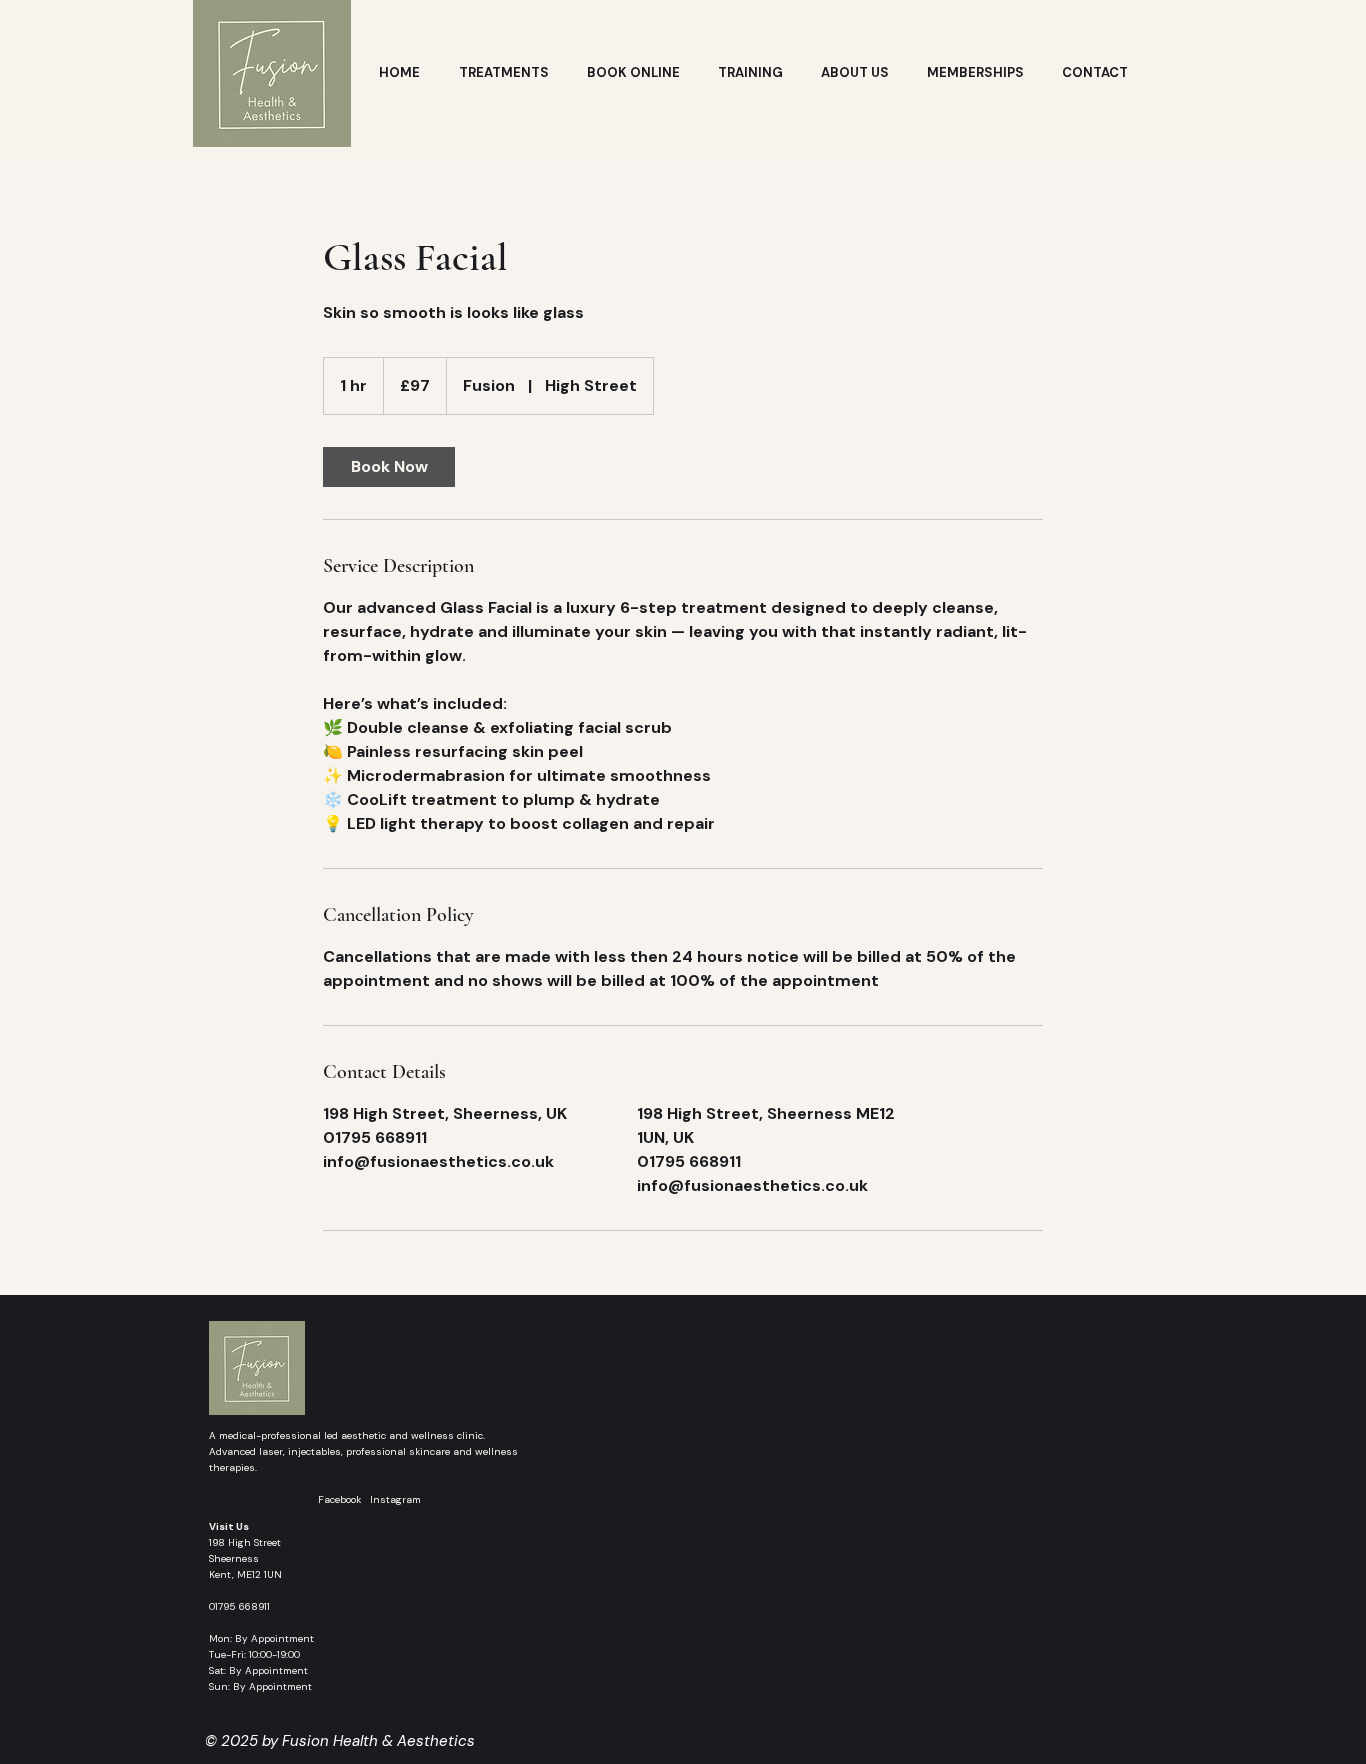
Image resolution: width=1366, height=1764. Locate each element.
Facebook (344, 1499)
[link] (389, 467)
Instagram (395, 1499)
